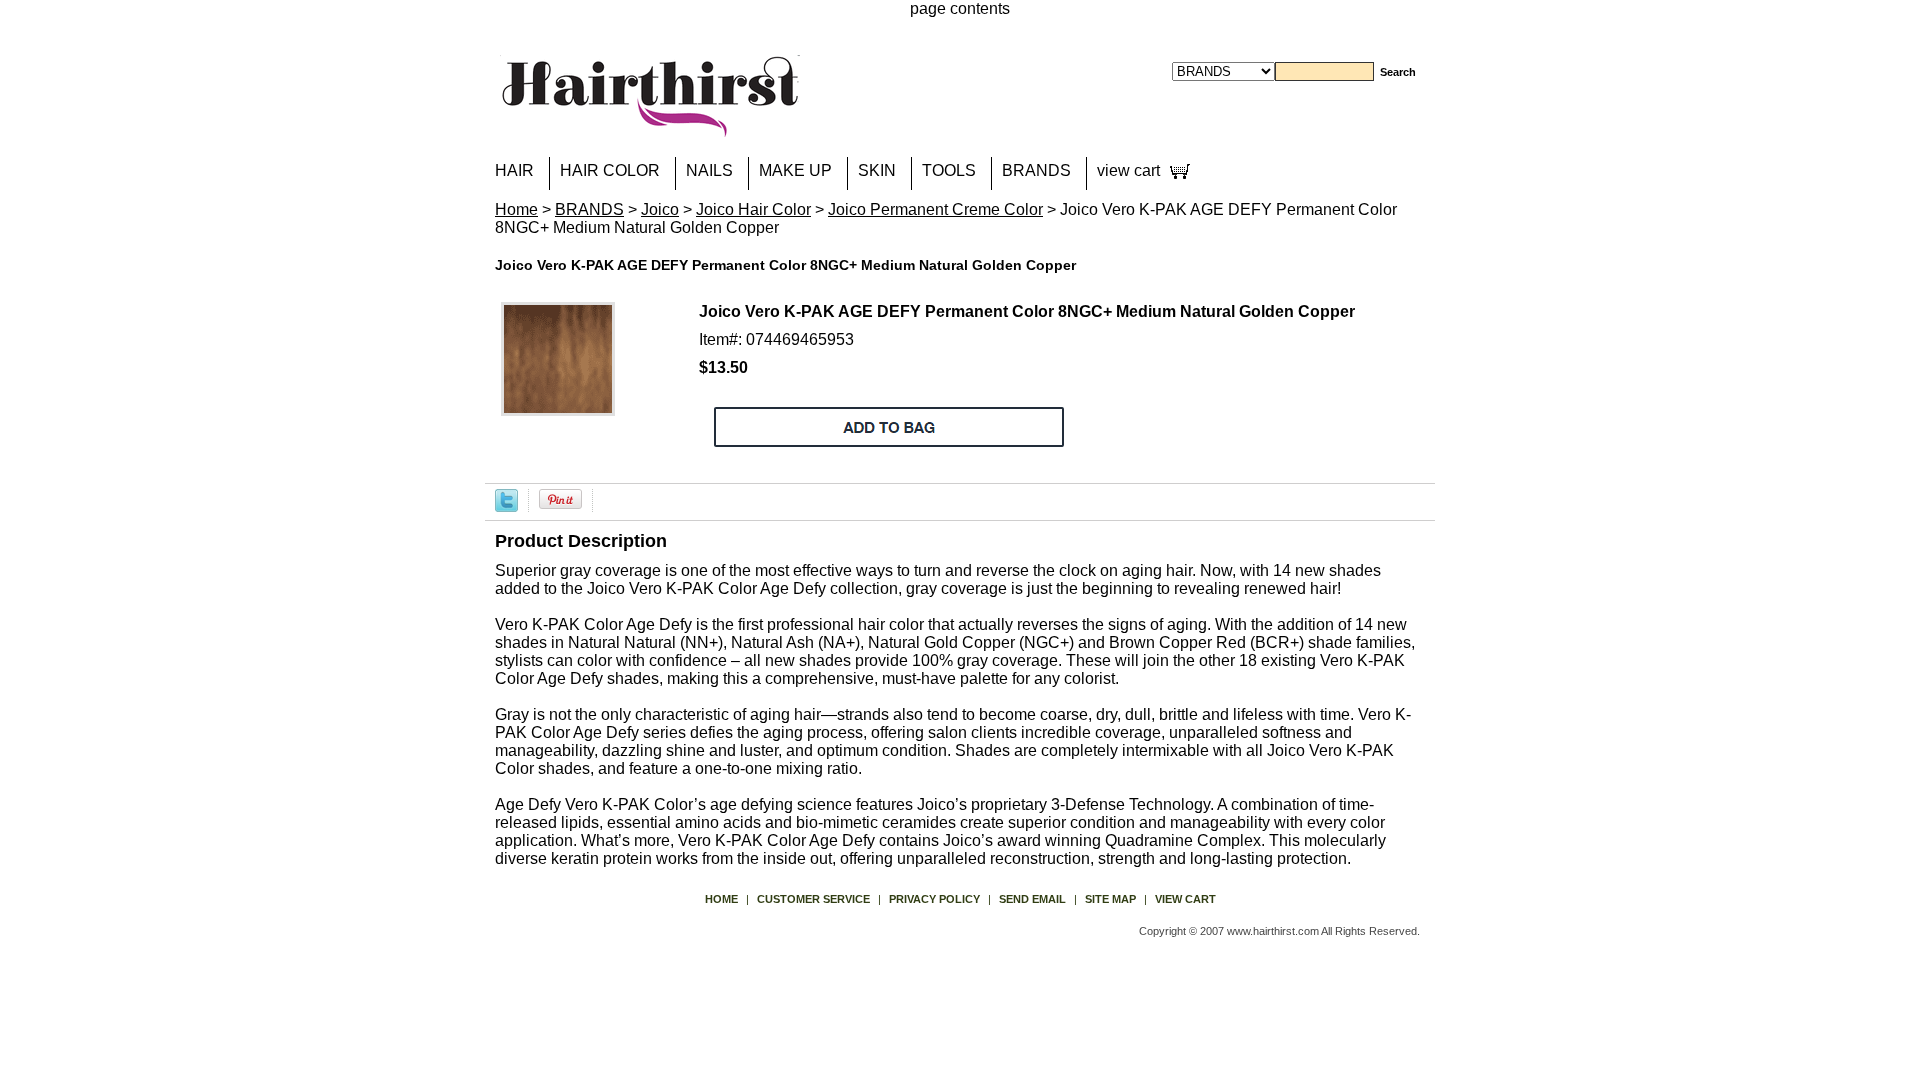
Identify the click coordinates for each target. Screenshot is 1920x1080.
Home (516, 209)
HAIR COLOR (610, 170)
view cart (1128, 170)
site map (1110, 899)
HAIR (514, 170)
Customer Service (813, 899)
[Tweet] (506, 499)
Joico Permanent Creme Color (935, 209)
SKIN (877, 170)
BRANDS (1036, 170)
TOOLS (949, 170)
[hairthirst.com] (650, 124)
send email (1032, 899)
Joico (660, 209)
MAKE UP (795, 170)
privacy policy (934, 899)
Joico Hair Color (753, 209)
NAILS (709, 170)
